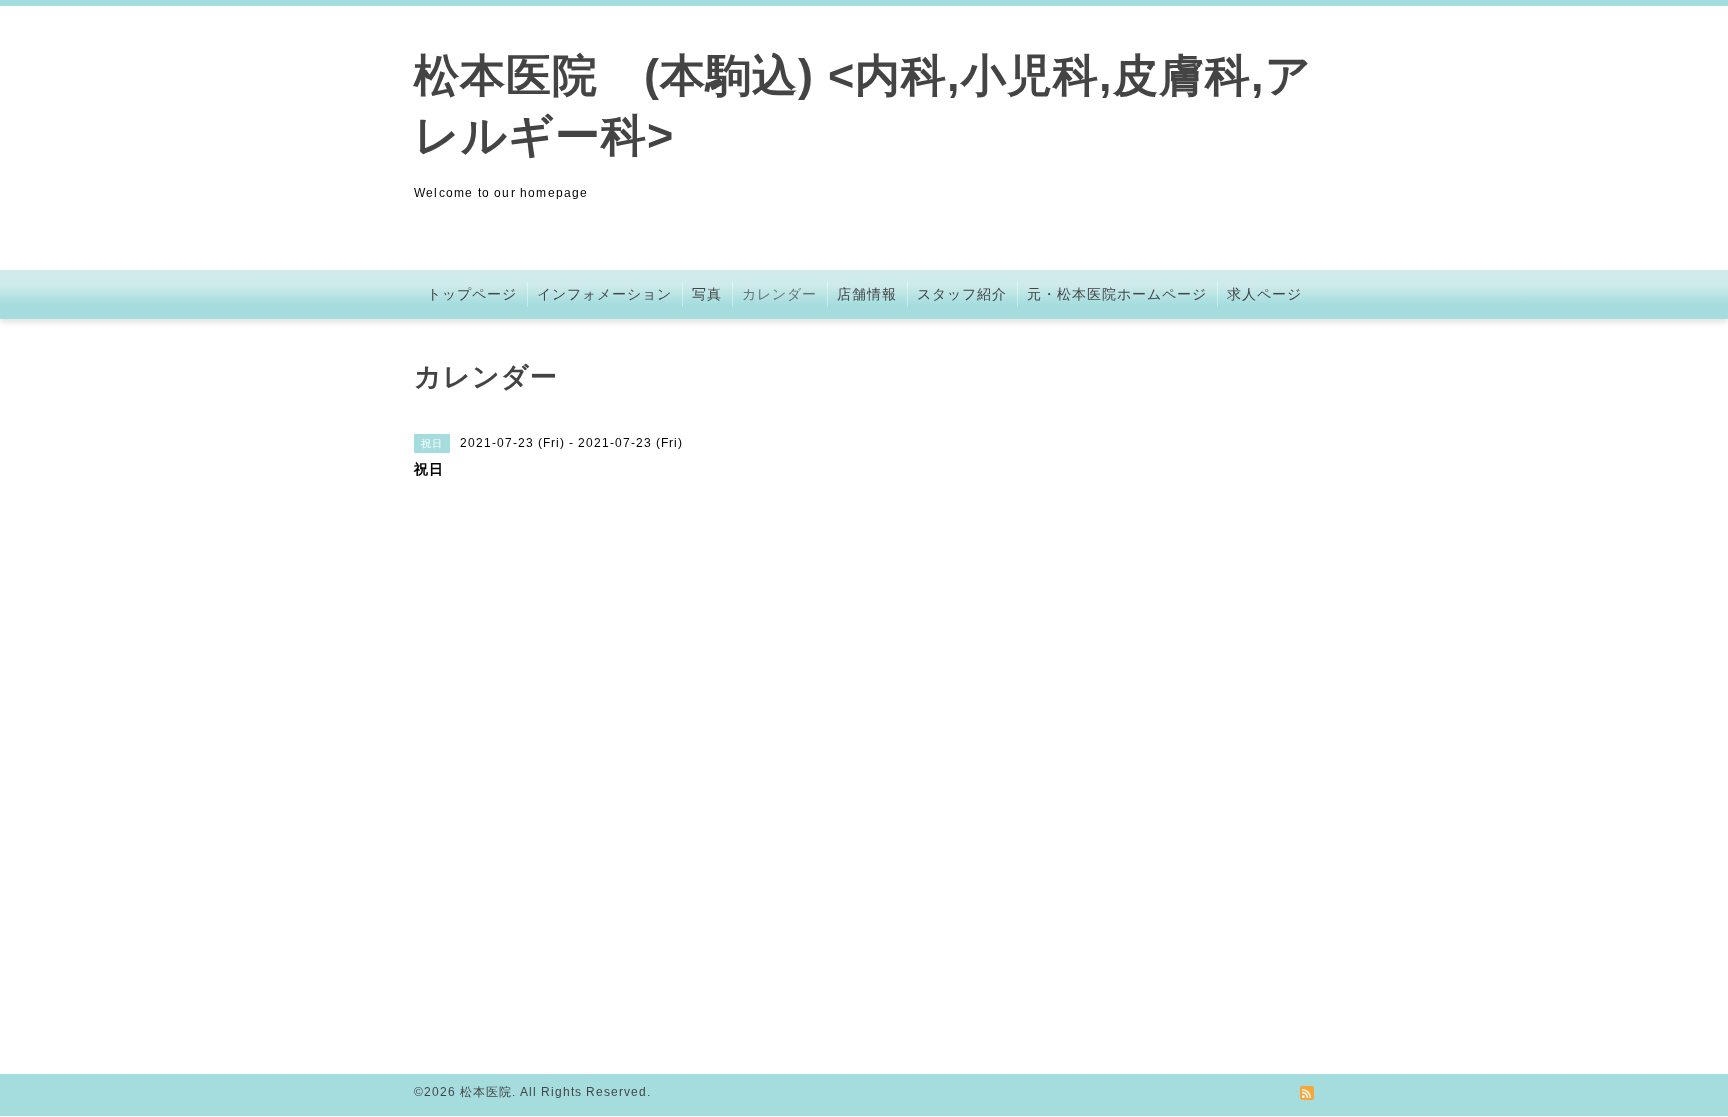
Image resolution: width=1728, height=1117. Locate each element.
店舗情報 (867, 294)
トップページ (472, 294)
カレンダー (779, 294)
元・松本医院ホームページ (1117, 294)
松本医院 (486, 1092)
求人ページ (1264, 294)
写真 (707, 294)
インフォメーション (604, 294)
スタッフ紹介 (962, 294)
